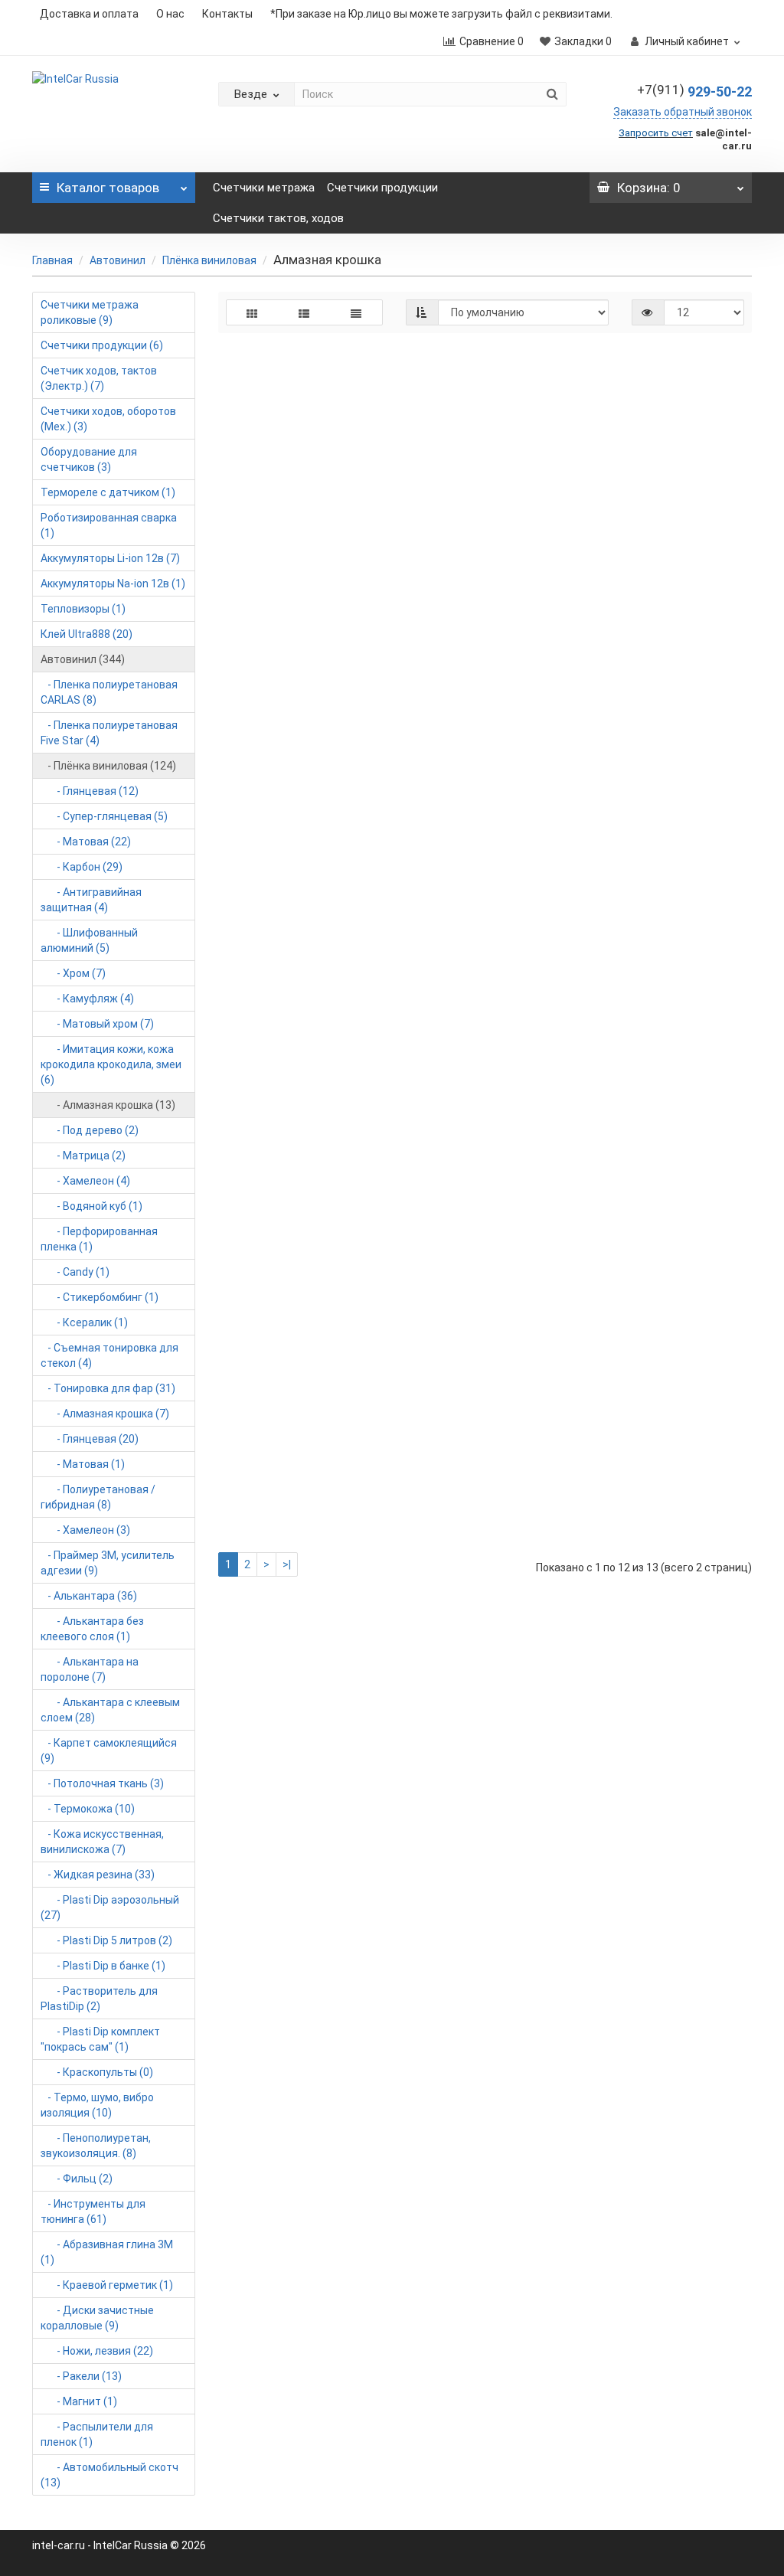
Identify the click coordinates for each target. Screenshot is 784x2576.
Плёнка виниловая (209, 260)
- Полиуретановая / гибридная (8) (98, 1497)
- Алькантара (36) (89, 1596)
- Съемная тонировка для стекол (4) (109, 1355)
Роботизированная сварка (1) (109, 525)
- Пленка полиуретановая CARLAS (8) (109, 692)
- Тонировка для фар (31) (108, 1388)
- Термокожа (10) (88, 1809)
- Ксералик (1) (84, 1322)
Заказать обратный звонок (683, 112)
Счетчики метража (264, 188)
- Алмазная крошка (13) (108, 1105)
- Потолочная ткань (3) (102, 1783)
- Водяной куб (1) (91, 1206)
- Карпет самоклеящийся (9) (109, 1751)
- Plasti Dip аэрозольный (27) (110, 1907)
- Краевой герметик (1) (107, 2285)
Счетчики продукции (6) (102, 345)
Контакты (227, 14)
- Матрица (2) (83, 1156)
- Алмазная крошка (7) (105, 1414)
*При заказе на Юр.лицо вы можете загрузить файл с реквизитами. (441, 14)
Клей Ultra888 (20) (87, 634)
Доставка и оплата (89, 14)
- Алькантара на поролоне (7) (90, 1669)
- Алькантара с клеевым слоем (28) (110, 1710)
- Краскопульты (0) (97, 2072)
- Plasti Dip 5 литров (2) (106, 1940)
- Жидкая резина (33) (98, 1875)
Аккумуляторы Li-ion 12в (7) (110, 558)
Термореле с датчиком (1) (108, 492)
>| (287, 1564)
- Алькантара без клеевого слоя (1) (92, 1629)
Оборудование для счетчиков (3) (89, 459)
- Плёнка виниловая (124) (108, 766)
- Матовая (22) (86, 842)
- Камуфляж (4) (87, 999)
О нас (170, 14)
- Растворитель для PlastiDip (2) (99, 1999)
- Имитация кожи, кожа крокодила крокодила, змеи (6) (111, 1064)
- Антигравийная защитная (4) (91, 900)
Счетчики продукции (382, 188)
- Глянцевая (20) (90, 1439)
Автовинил (118, 260)
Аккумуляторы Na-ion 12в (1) (113, 584)
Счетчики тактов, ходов (278, 218)
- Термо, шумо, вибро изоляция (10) (97, 2105)
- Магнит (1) (79, 2401)
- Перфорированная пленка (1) (99, 1239)
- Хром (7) (73, 973)
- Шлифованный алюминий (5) (89, 940)
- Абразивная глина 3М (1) (107, 2252)
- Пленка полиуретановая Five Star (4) (109, 733)
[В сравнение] (678, 412)
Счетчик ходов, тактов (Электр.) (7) (99, 378)
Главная (52, 260)
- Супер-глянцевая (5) (104, 816)
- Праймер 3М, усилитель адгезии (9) (108, 1563)
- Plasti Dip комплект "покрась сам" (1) (100, 2039)
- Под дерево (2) (90, 1130)
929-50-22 (694, 92)
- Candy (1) (75, 1272)
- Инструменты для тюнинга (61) (93, 2212)
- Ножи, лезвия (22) (97, 2351)
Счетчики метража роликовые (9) (90, 312)
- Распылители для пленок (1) (97, 2434)
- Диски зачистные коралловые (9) (97, 2318)
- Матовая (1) (83, 1464)
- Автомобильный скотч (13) (109, 2475)
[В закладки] (652, 412)
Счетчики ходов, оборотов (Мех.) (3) (108, 419)
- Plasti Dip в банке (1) (103, 1966)
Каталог (108, 188)
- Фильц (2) (77, 2179)
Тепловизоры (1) (83, 609)
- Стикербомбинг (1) (100, 1297)
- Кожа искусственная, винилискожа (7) (102, 1842)
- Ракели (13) (81, 2376)
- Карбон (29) (82, 867)
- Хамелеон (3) (85, 1530)
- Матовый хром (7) (97, 1024)
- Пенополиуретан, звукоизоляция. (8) (96, 2146)
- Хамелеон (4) (85, 1181)
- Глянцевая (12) (90, 791)
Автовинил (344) (83, 659)
